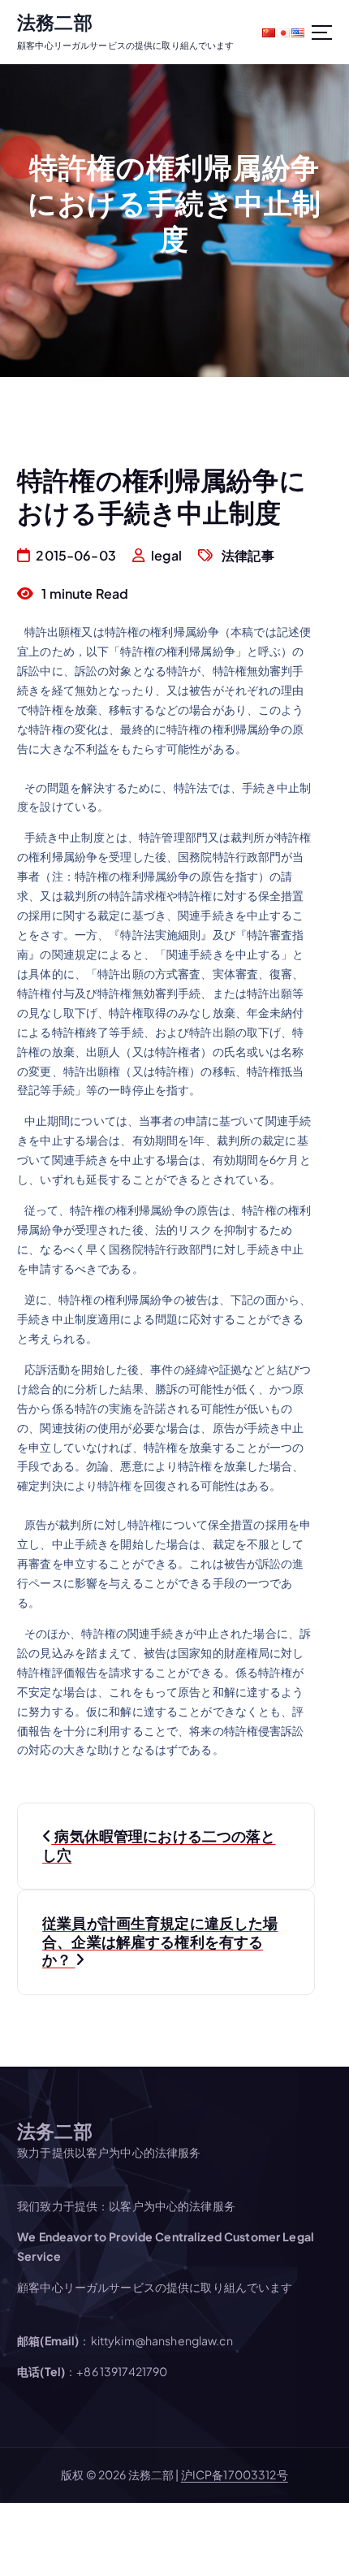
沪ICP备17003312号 (235, 2474)
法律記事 (248, 555)
